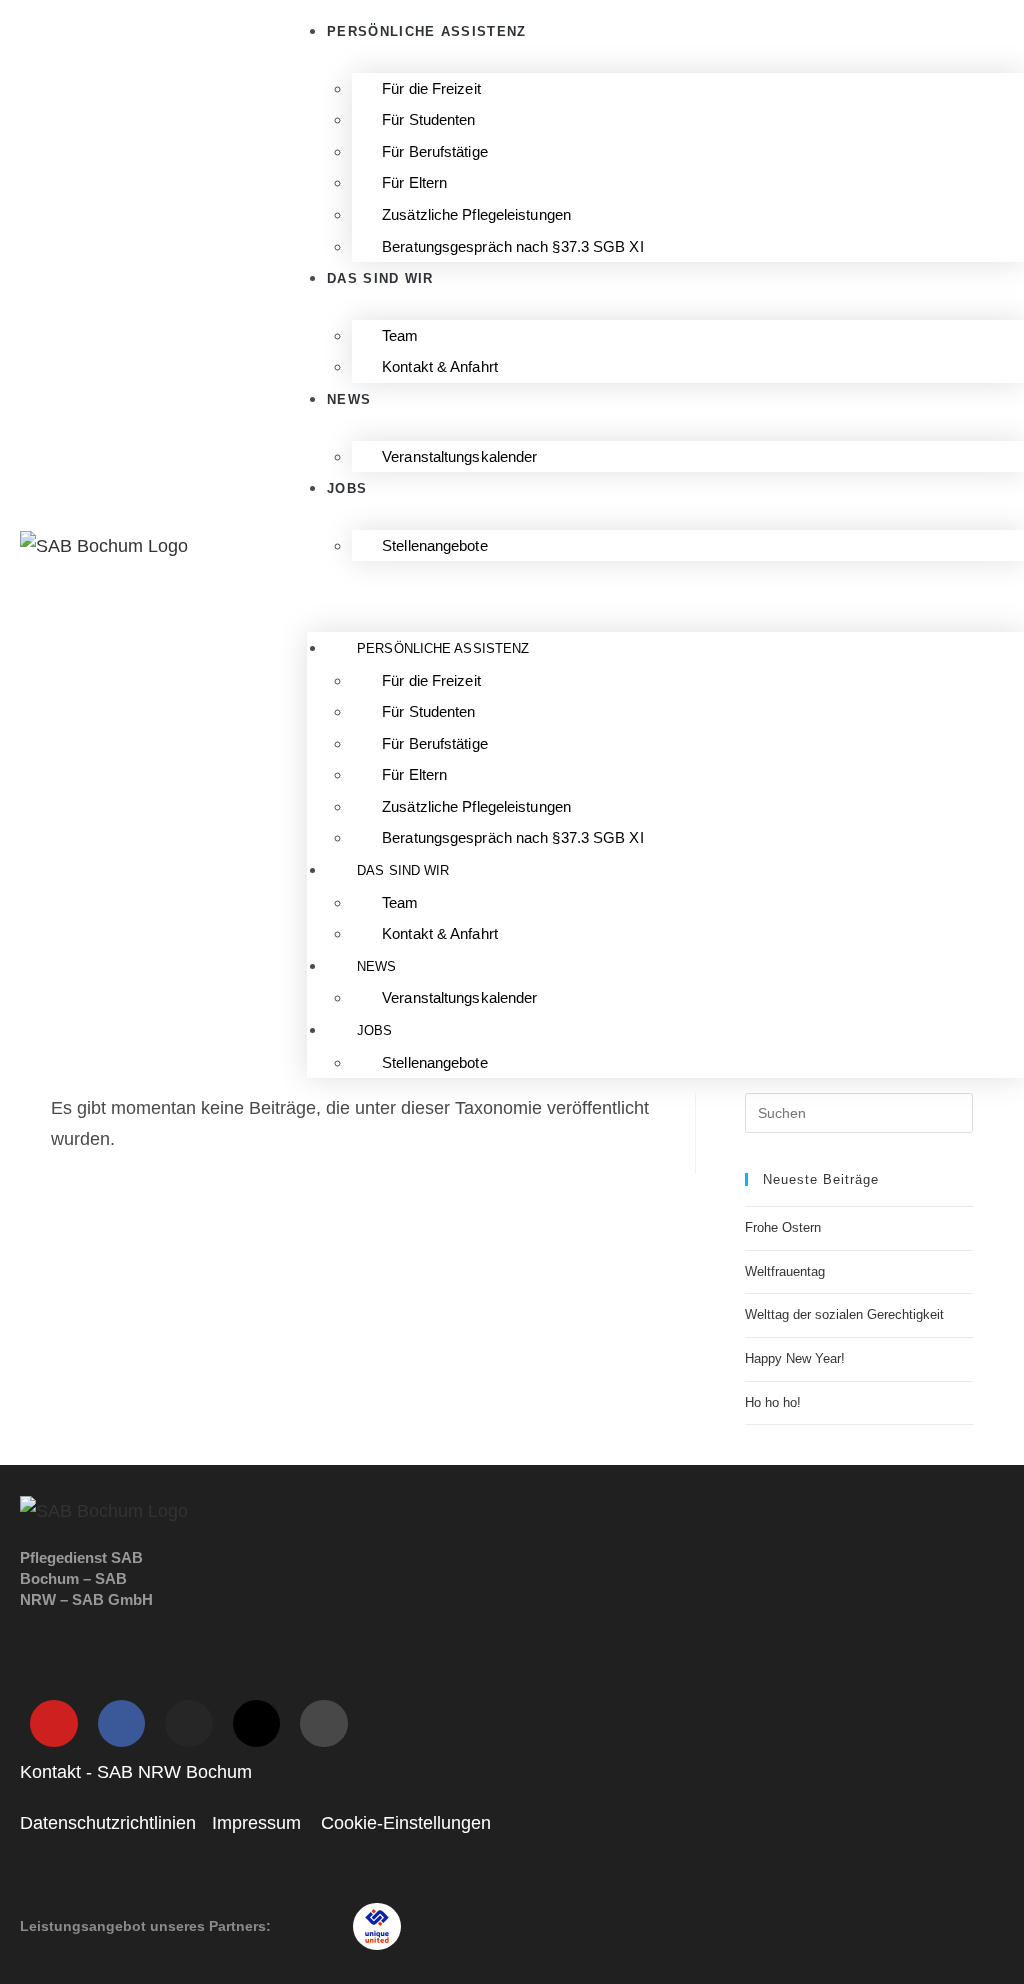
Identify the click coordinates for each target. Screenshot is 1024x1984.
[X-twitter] (257, 1724)
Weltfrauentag (785, 1271)
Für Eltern (414, 182)
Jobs (347, 488)
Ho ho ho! (773, 1402)
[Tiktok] (324, 1724)
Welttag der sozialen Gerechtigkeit (844, 1314)
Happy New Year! (795, 1358)
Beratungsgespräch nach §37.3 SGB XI (513, 246)
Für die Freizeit (431, 88)
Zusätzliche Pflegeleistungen (476, 214)
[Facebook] (122, 1724)
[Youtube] (54, 1724)
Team (400, 335)
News (349, 399)
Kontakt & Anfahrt (440, 366)
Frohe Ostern (783, 1227)
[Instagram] (189, 1724)
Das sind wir (380, 278)
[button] (665, 591)
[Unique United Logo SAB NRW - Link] (377, 1927)
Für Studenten (428, 119)
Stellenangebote (435, 545)
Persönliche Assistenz (443, 648)
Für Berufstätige (435, 151)
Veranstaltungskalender (459, 456)
